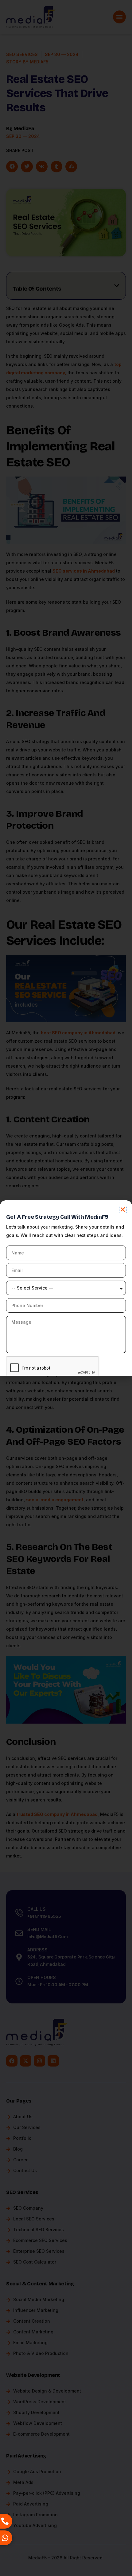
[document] (66, 1288)
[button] (123, 1210)
